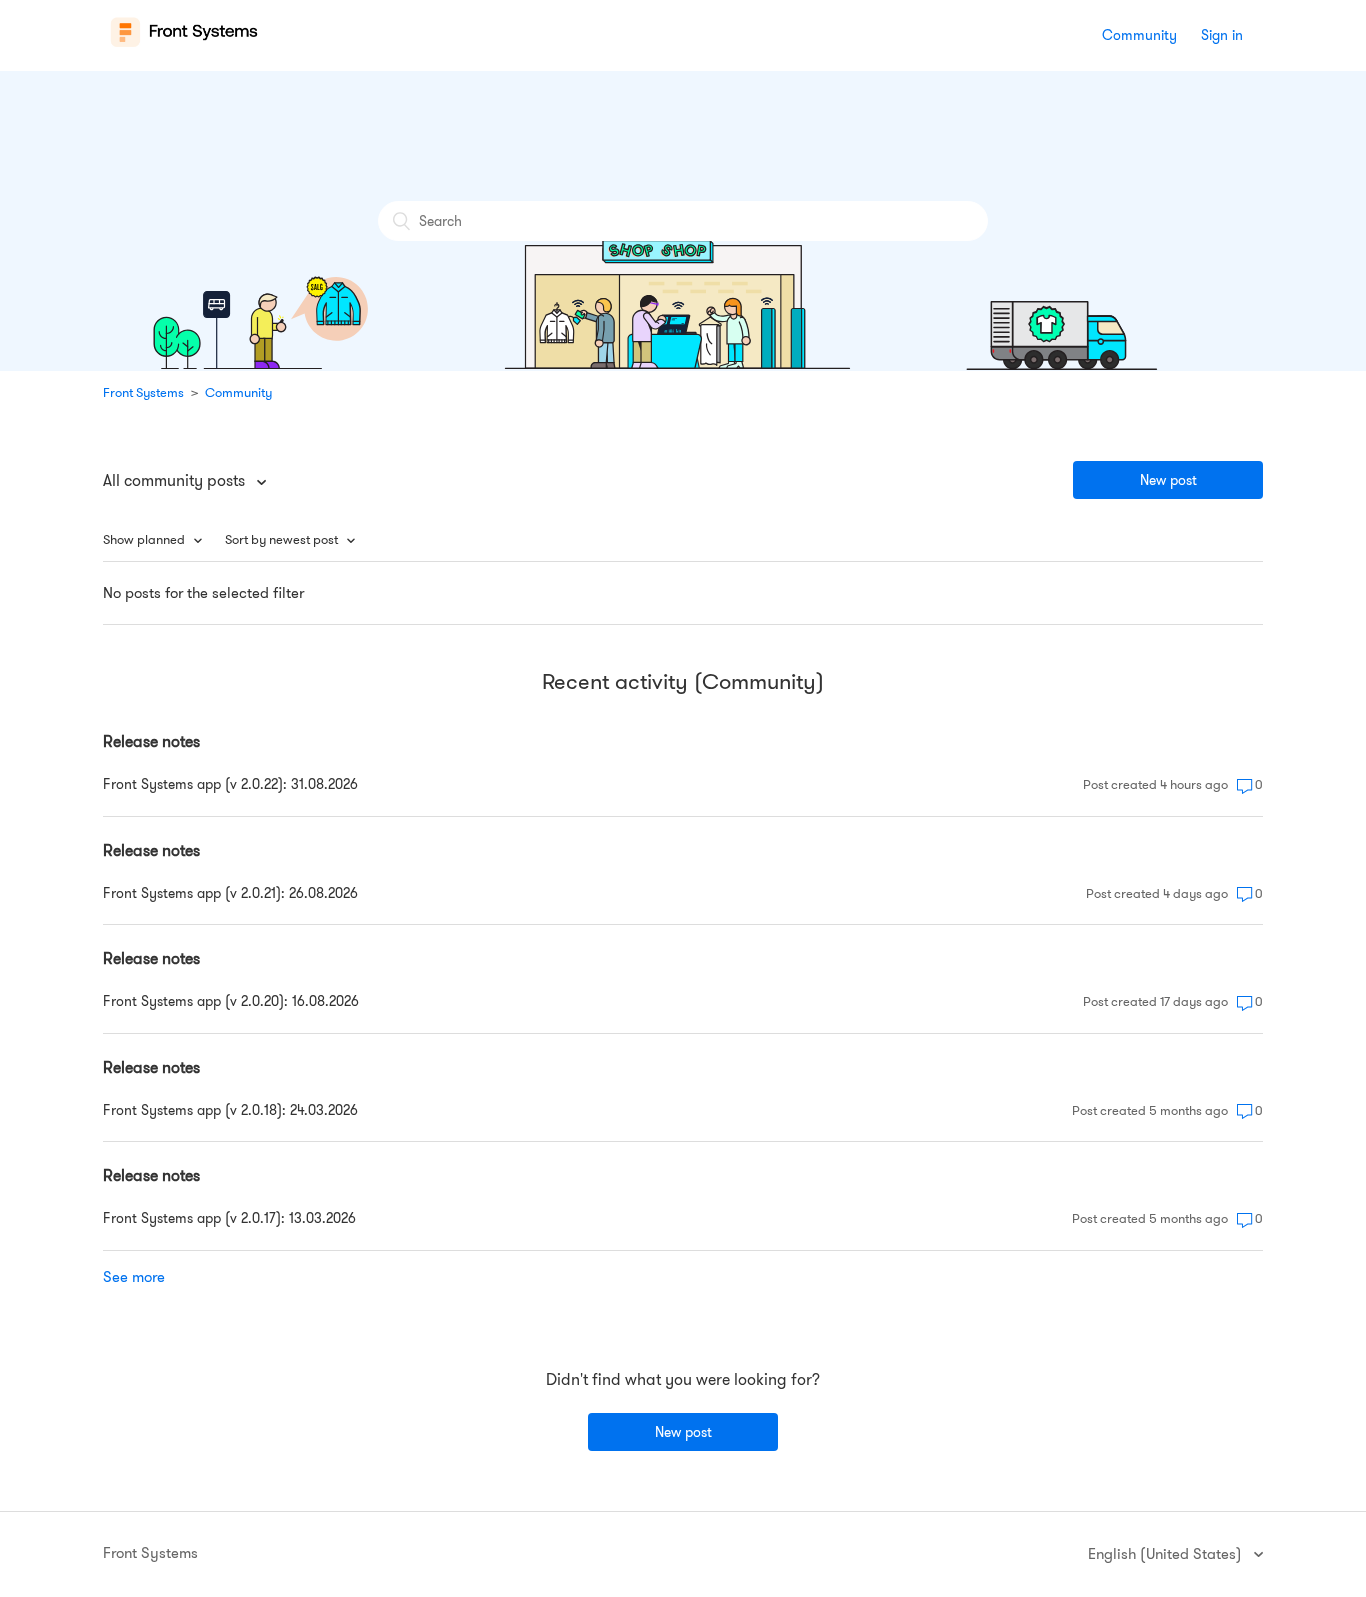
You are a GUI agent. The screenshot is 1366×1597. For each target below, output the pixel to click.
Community (1139, 35)
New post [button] (1168, 480)
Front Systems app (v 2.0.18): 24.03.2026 (230, 1110)
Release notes (151, 741)
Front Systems (143, 392)
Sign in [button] (1222, 35)
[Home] (184, 46)
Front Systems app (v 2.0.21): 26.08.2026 (230, 893)
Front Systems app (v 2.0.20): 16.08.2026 (231, 1001)
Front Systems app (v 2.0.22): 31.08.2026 (230, 784)
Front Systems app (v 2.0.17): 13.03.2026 (229, 1218)
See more (134, 1277)
